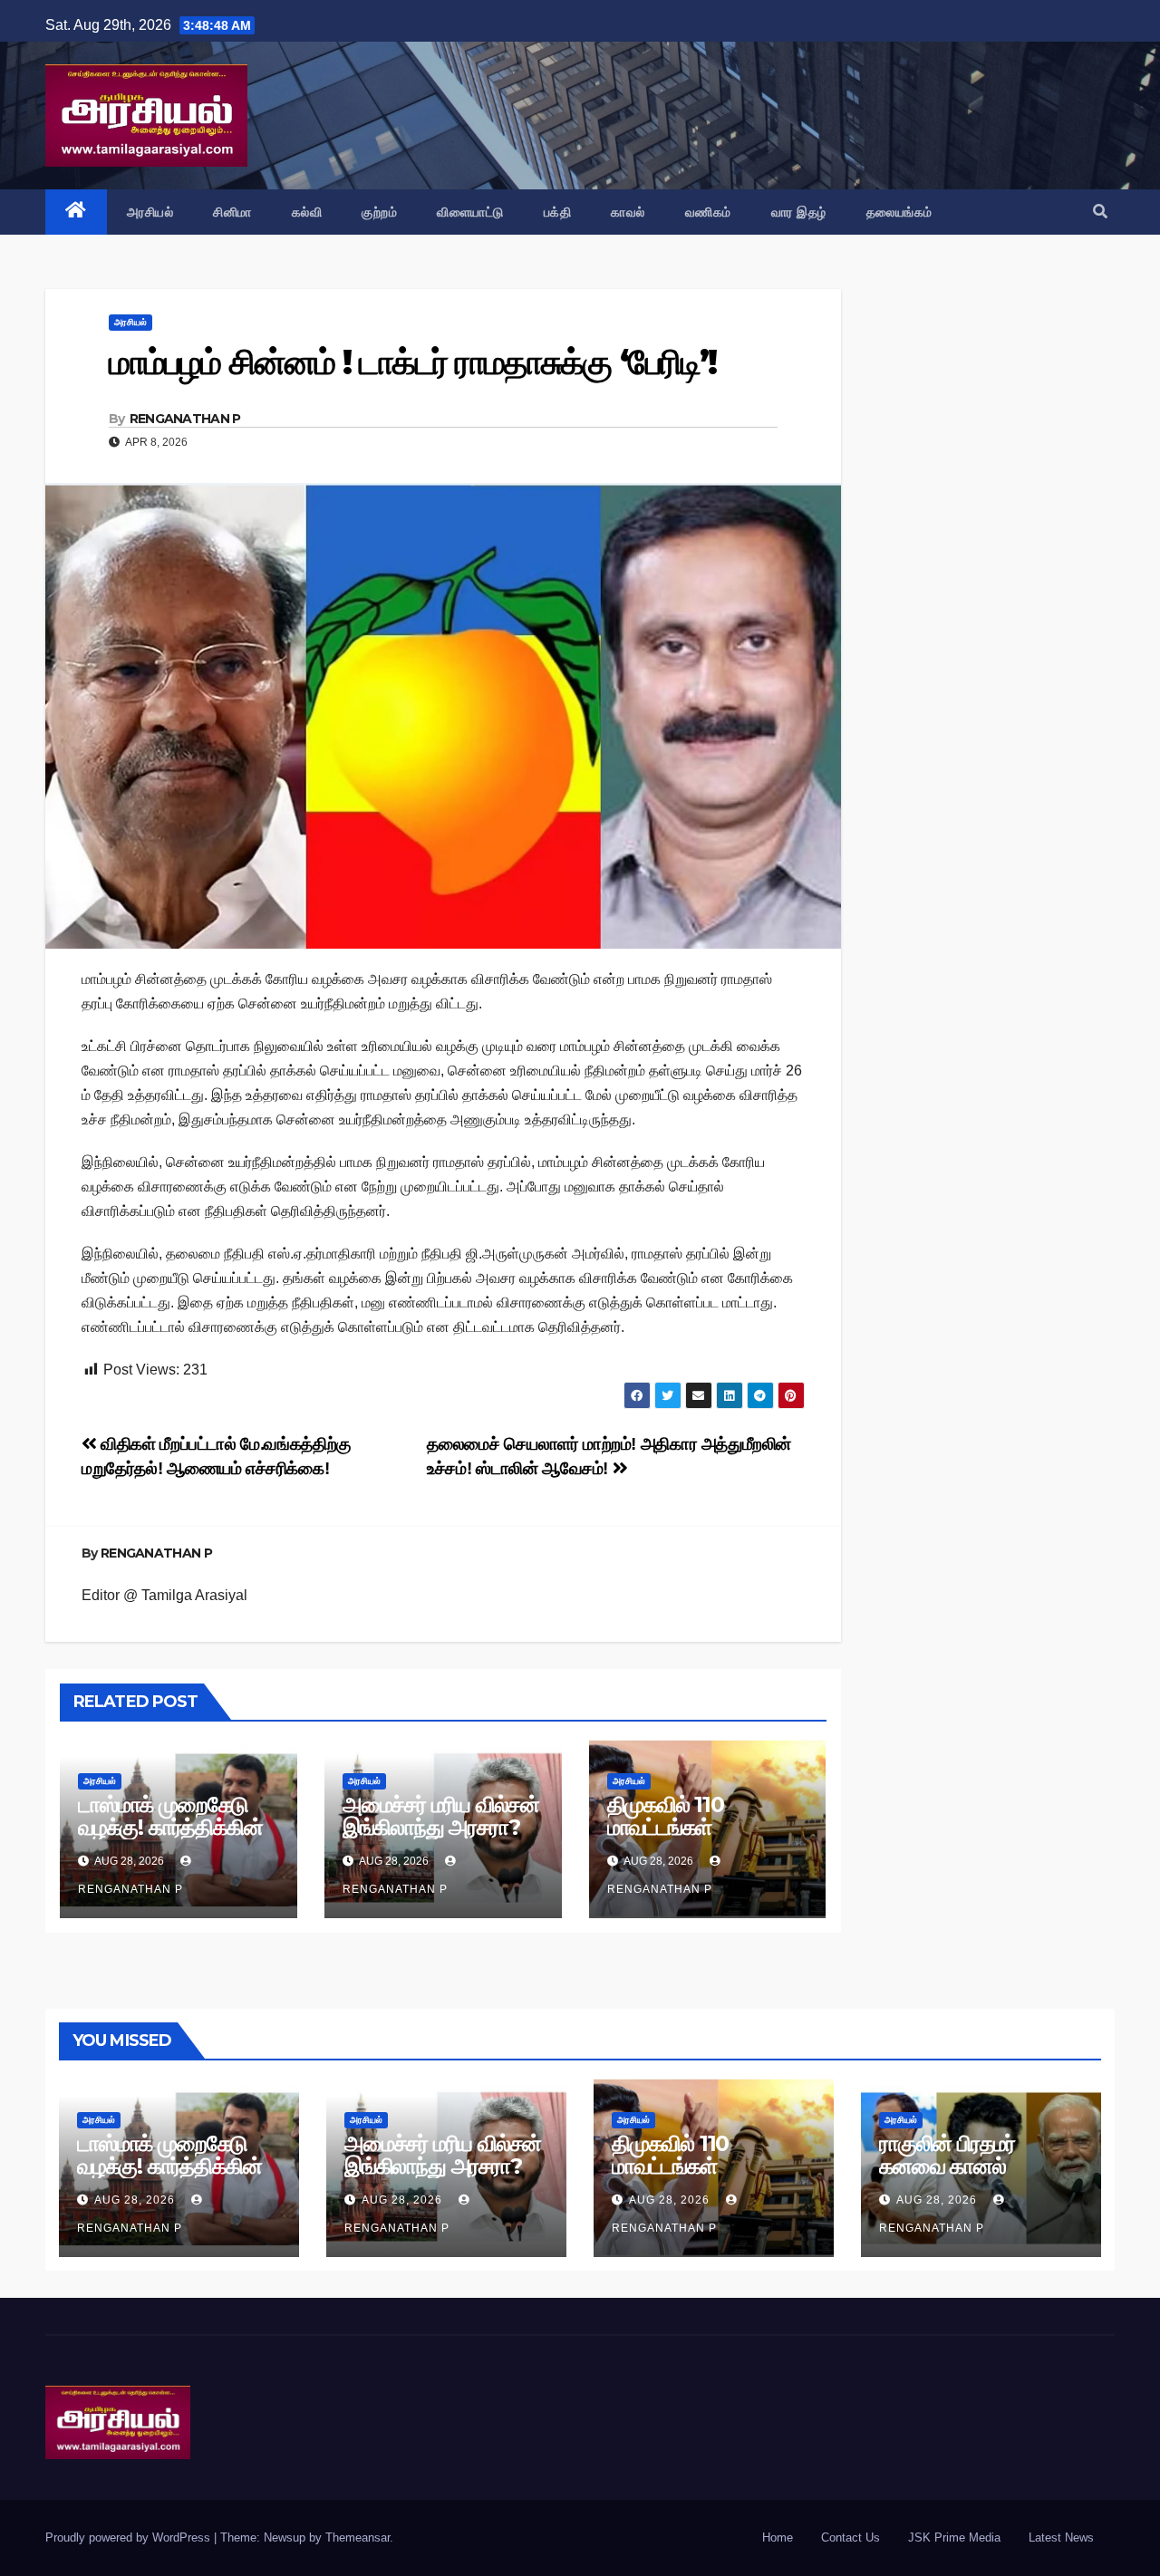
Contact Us (851, 2537)
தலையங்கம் (899, 212)
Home (778, 2537)
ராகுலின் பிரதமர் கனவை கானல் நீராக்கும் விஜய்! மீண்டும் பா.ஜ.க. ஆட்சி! (977, 2177)
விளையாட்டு (470, 212)
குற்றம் (379, 212)
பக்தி (558, 212)
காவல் (628, 212)
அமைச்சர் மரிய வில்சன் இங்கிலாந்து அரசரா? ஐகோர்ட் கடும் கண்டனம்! (441, 1838)
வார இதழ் (799, 212)
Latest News (1061, 2537)
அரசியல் (150, 212)
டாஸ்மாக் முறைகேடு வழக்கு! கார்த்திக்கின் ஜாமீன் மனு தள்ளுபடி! (170, 1827)
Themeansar (358, 2537)
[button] (1100, 212)
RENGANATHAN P (185, 419)
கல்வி (307, 212)
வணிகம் (708, 212)
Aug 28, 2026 (135, 2200)
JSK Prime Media (954, 2537)
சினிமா (232, 212)
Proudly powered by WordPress (130, 2537)
